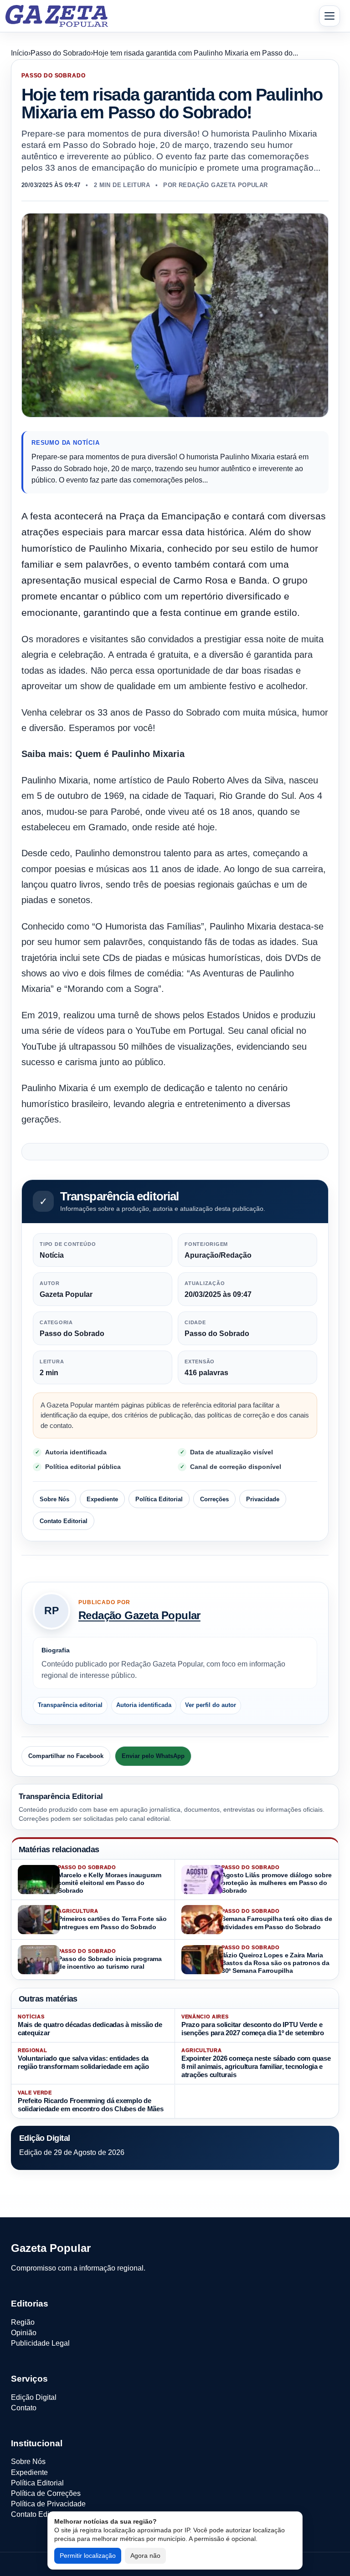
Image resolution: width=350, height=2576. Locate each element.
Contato (24, 2408)
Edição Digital (34, 2397)
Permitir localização (88, 2556)
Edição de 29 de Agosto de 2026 (72, 2152)
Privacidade (263, 1499)
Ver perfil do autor (211, 1705)
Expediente (102, 1499)
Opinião (24, 2333)
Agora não (145, 2556)
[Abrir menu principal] (329, 16)
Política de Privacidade (48, 2504)
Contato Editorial (64, 1521)
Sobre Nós (54, 1499)
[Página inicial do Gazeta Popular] (57, 16)
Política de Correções (46, 2493)
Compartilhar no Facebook (66, 1756)
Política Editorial (159, 1499)
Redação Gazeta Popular (139, 1615)
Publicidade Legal (40, 2343)
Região (23, 2322)
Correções (214, 1499)
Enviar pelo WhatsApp (153, 1756)
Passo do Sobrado (61, 53)
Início (20, 53)
